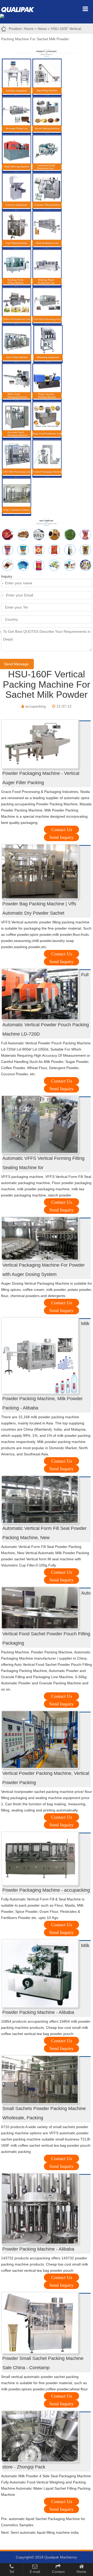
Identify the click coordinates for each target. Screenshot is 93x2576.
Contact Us (62, 830)
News (42, 29)
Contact (58, 2572)
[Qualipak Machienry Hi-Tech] (20, 9)
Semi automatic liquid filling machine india (45, 2532)
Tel (12, 2572)
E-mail (35, 2572)
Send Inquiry (61, 837)
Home (29, 29)
